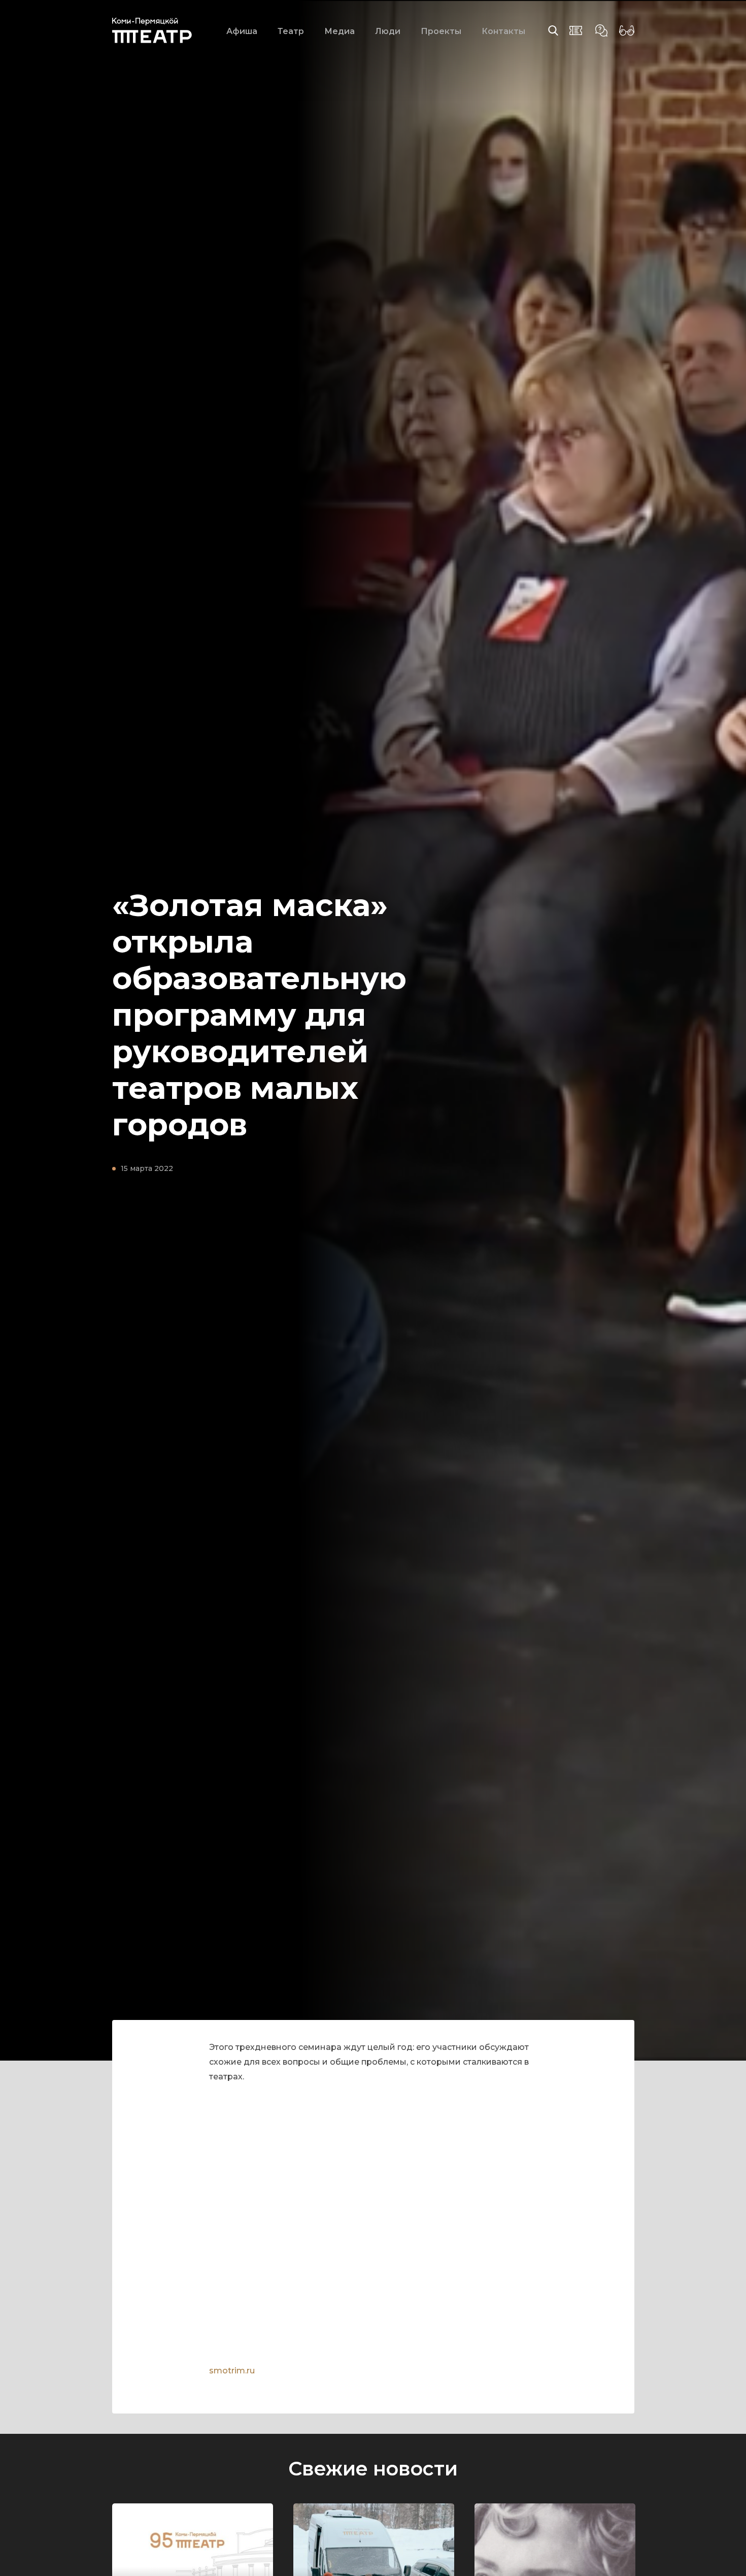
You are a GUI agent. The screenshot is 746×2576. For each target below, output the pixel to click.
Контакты (503, 31)
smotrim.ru (232, 2371)
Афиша (242, 31)
